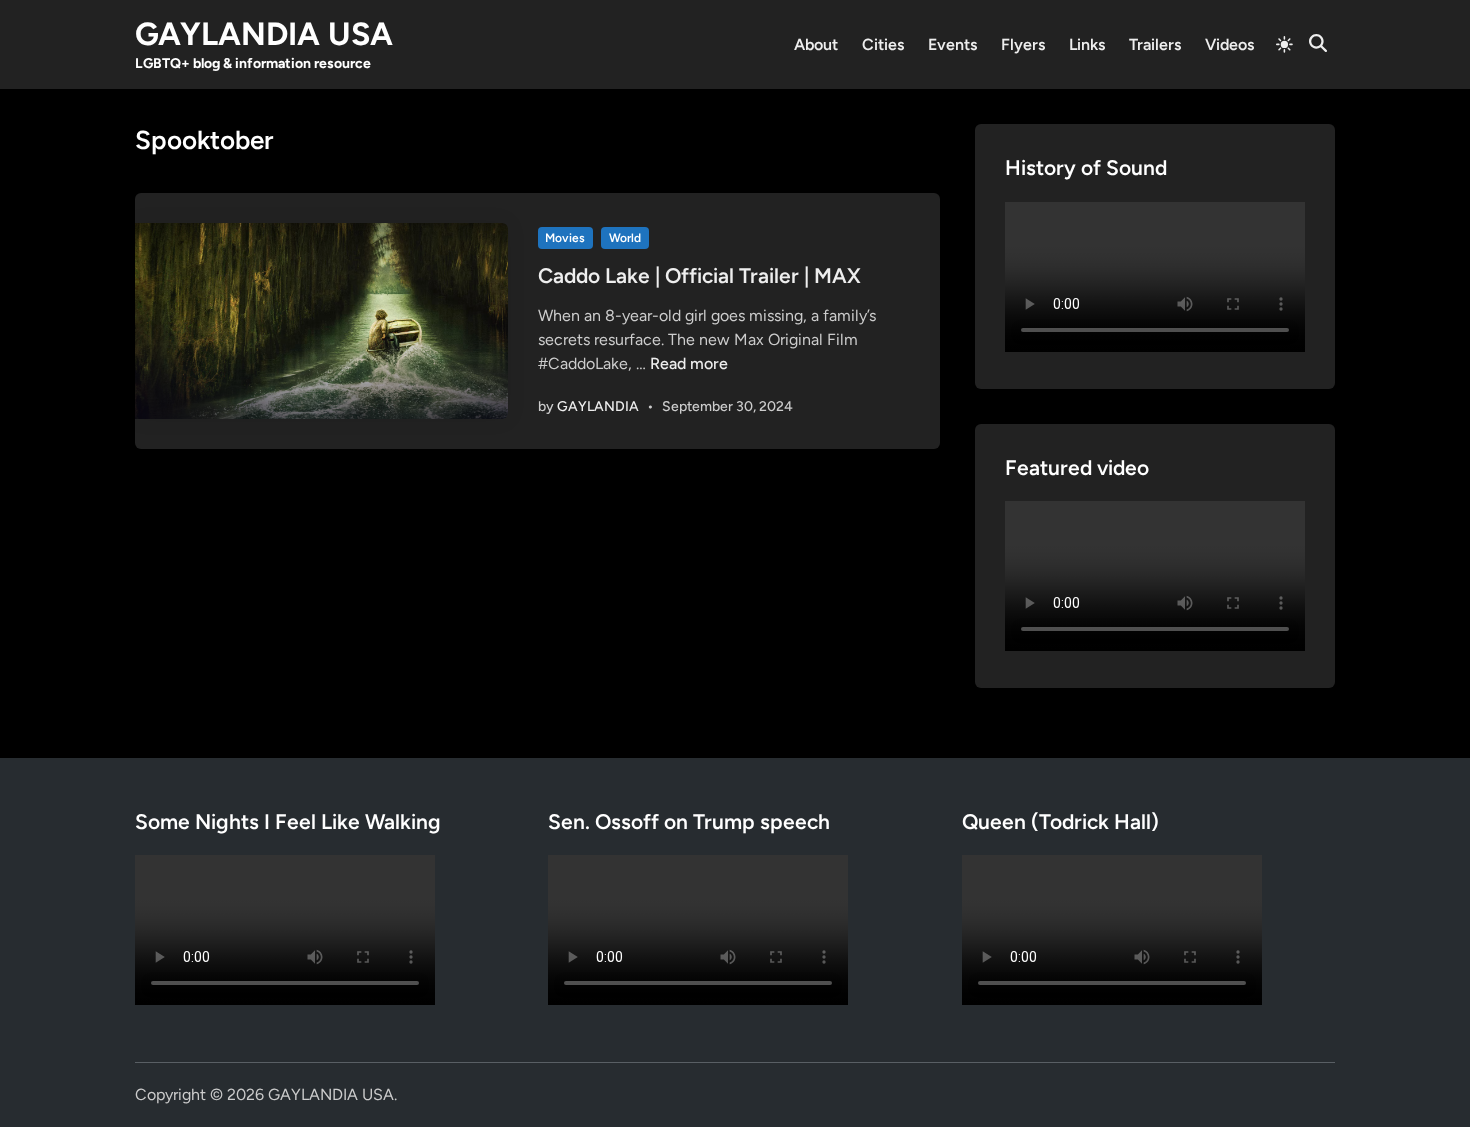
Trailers (1155, 44)
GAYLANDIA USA (264, 34)
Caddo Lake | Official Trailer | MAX (699, 275)
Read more (689, 363)
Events (952, 44)
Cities (883, 44)
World (625, 238)
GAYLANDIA (598, 406)
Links (1087, 44)
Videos (1229, 44)
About (816, 44)
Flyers (1023, 44)
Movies (565, 238)
